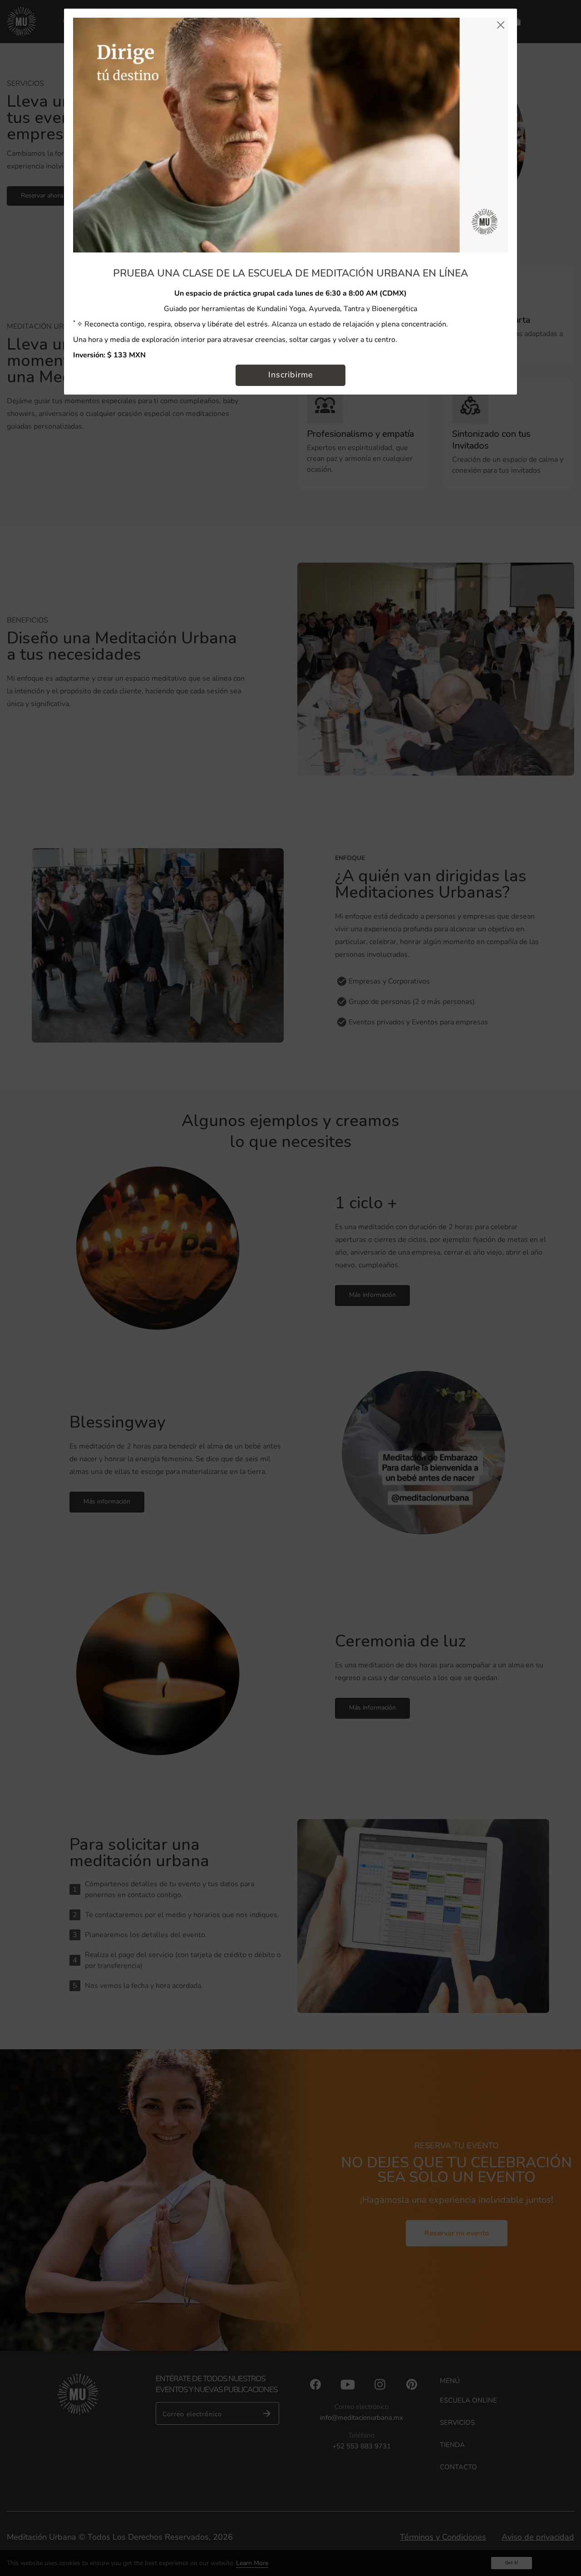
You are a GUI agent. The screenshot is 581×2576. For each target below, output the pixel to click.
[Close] (500, 25)
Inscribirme (291, 375)
